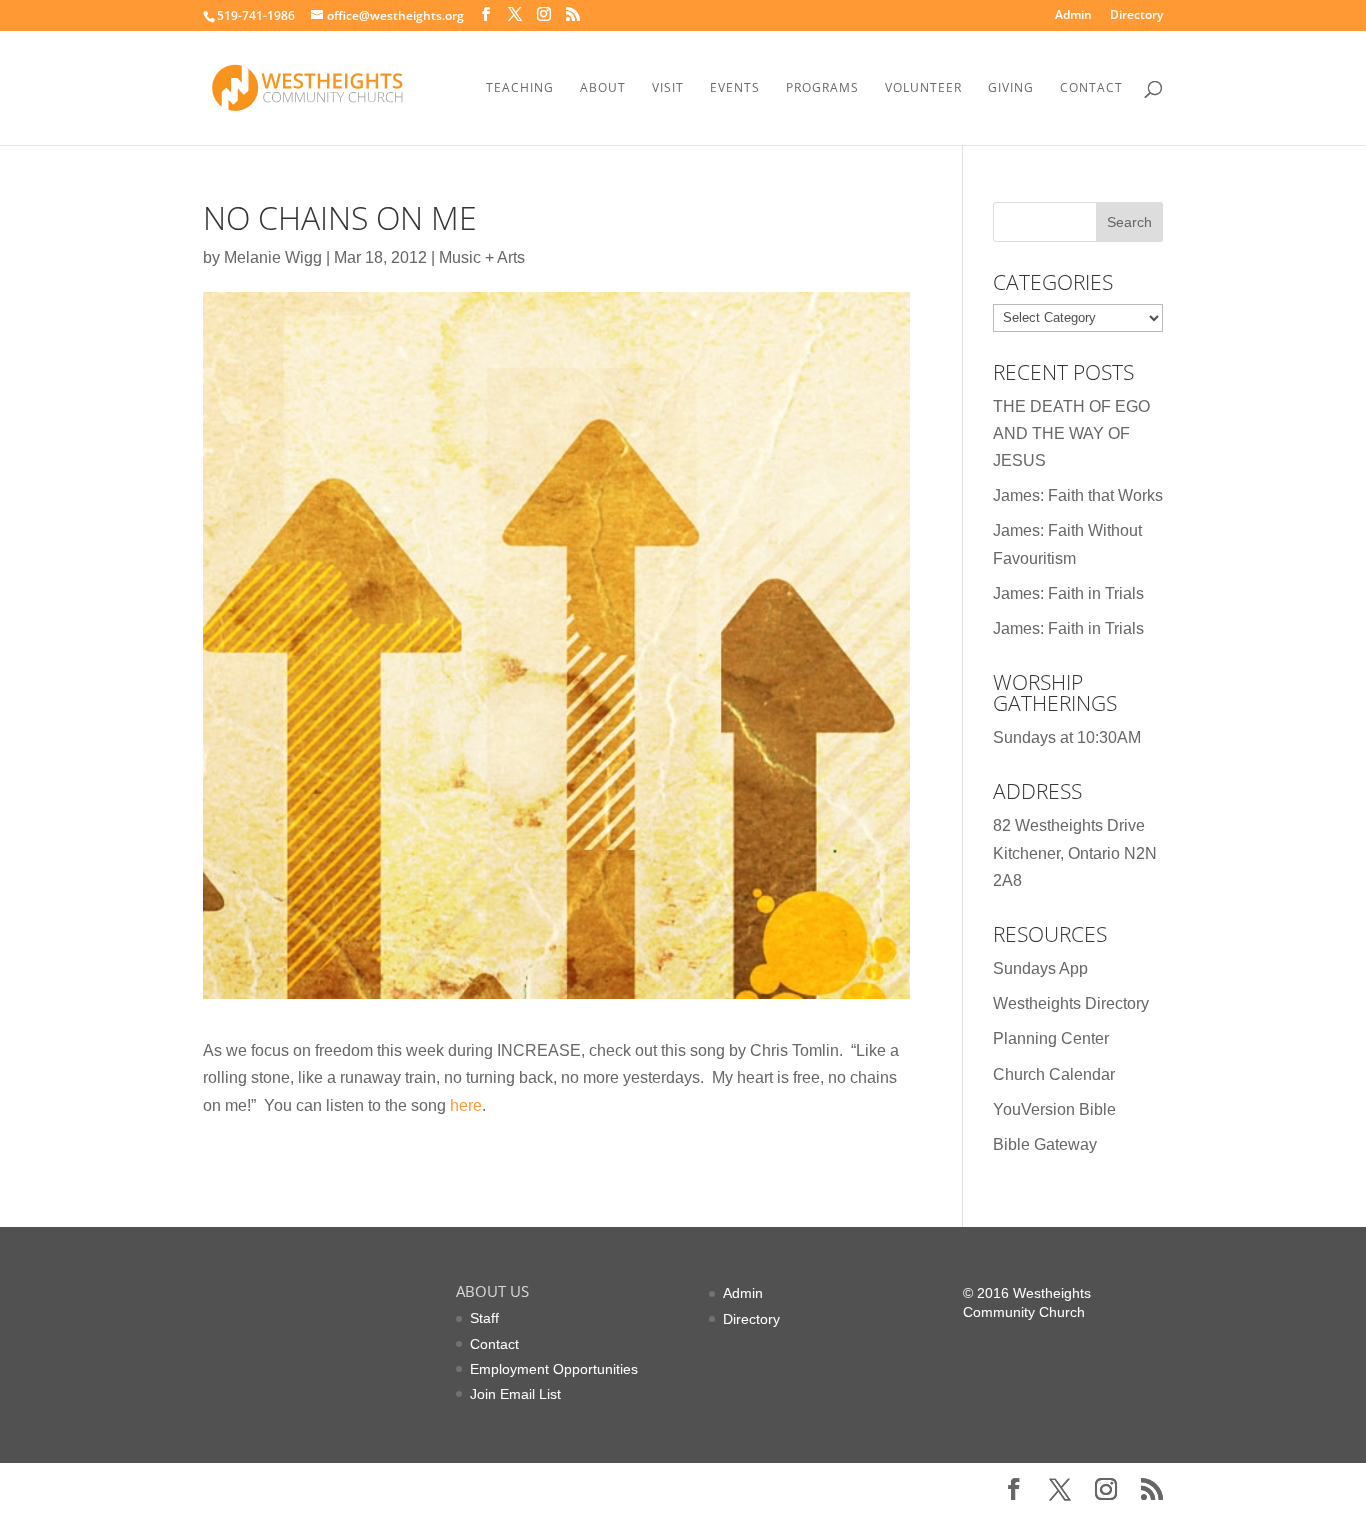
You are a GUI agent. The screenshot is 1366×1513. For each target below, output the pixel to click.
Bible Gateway (1045, 1144)
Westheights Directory (1071, 1003)
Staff (484, 1318)
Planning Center (1051, 1038)
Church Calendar (1054, 1074)
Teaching (520, 88)
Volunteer (923, 88)
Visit (668, 88)
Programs (822, 88)
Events (735, 88)
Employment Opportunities (554, 1369)
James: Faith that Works (1078, 495)
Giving (1011, 88)
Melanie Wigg (273, 257)
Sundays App (1040, 968)
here (466, 1105)
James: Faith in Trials (1068, 593)
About (603, 88)
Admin (1073, 16)
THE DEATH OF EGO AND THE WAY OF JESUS (1071, 433)
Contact (1091, 88)
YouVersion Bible (1054, 1109)
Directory (1136, 16)
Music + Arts (482, 257)
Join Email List (515, 1394)
